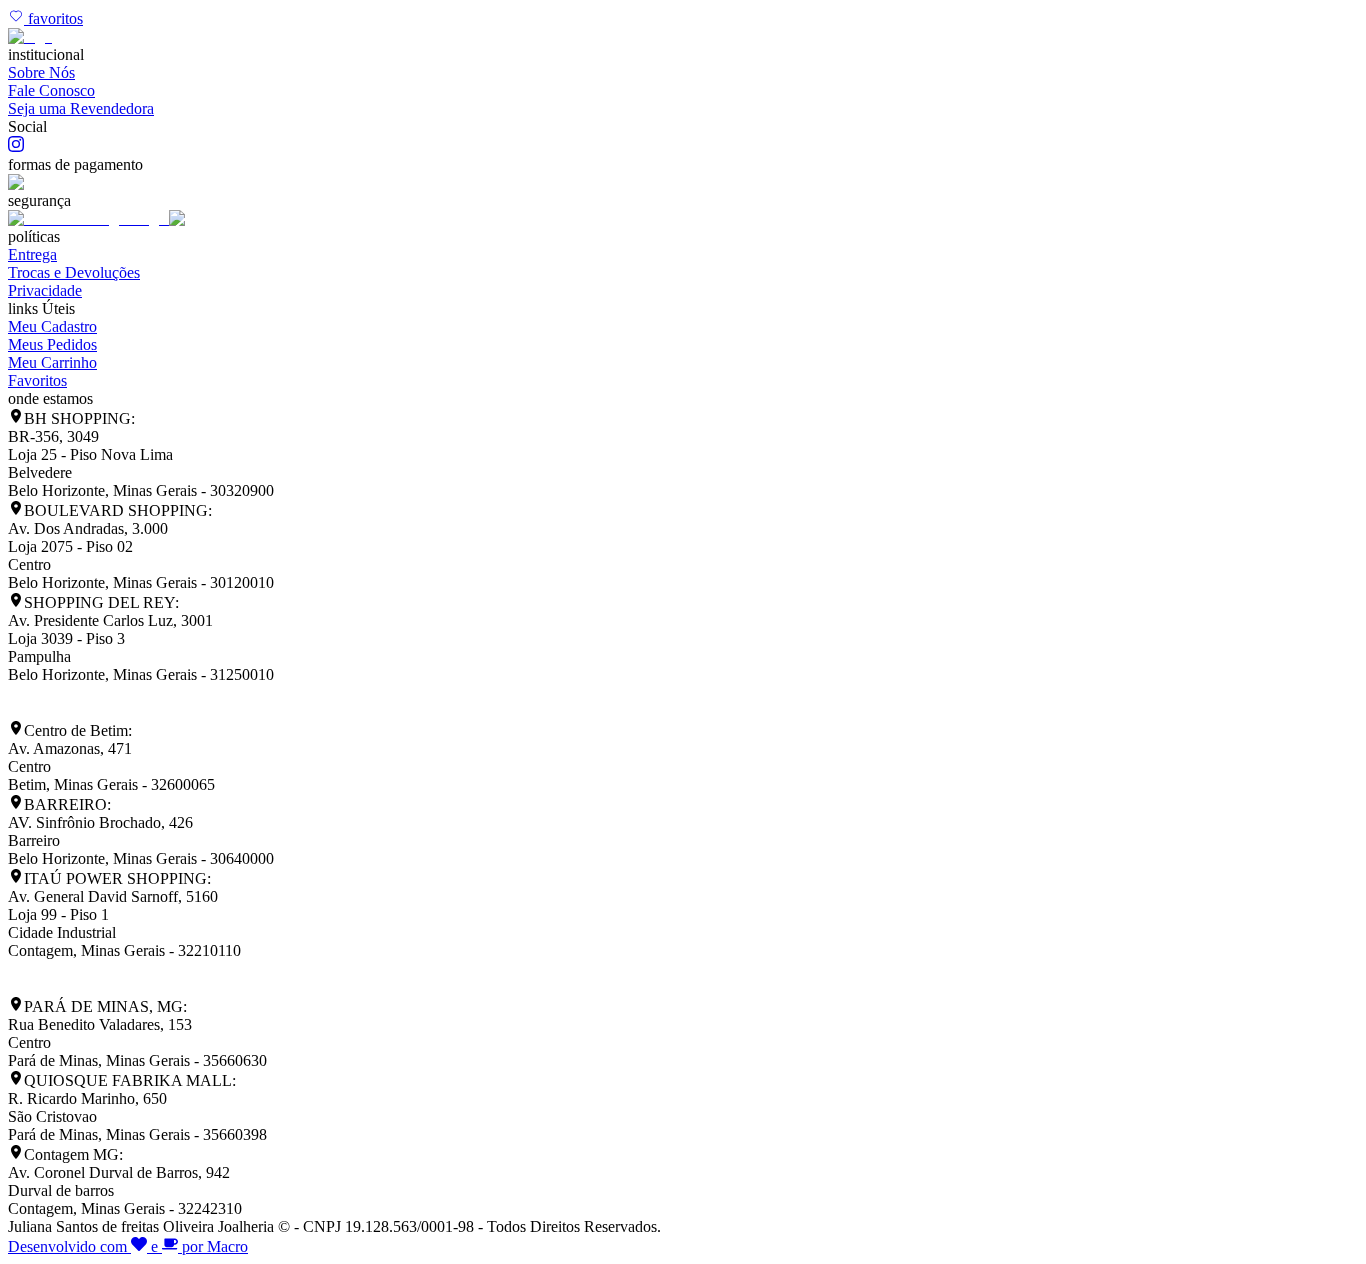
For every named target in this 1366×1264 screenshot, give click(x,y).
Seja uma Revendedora (81, 108)
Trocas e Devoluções (74, 272)
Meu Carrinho (52, 362)
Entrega (32, 254)
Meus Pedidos (52, 344)
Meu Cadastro (52, 326)
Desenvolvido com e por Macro (128, 1246)
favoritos (53, 18)
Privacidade (45, 290)
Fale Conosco (51, 90)
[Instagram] (16, 146)
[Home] (30, 36)
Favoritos (37, 380)
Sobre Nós (41, 72)
